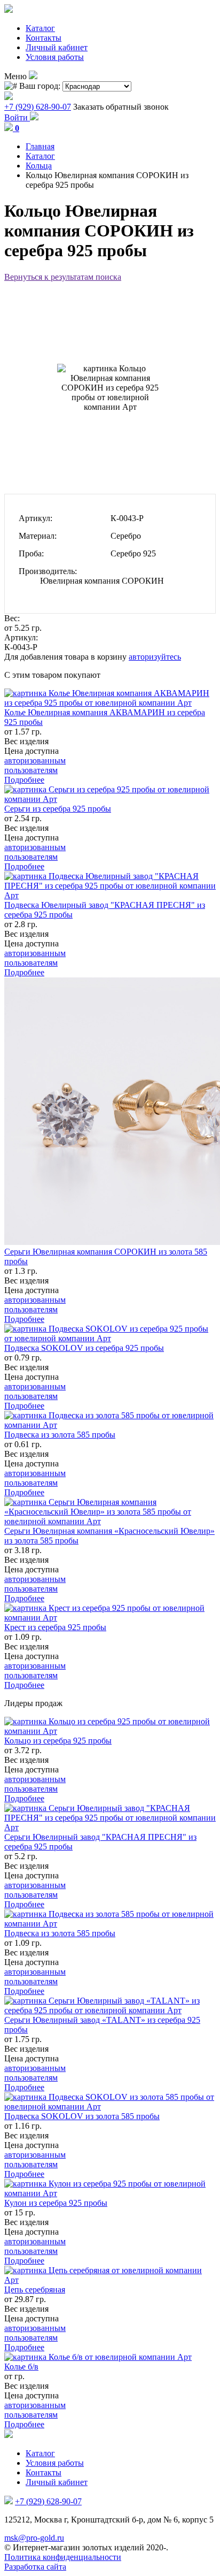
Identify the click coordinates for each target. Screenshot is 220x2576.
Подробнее (24, 780)
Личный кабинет (57, 47)
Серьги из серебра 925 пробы (58, 809)
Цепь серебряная (35, 2290)
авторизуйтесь (155, 657)
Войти (17, 117)
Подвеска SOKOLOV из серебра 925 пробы (84, 1348)
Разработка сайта (35, 2567)
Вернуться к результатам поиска (63, 277)
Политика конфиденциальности (63, 2557)
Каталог (40, 28)
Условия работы (55, 57)
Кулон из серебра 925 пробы (56, 2203)
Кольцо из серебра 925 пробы (58, 1741)
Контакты (44, 38)
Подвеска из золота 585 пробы (60, 1435)
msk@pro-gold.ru (34, 2538)
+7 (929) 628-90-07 (38, 107)
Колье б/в (21, 2367)
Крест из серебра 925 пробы (55, 1627)
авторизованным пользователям (35, 765)
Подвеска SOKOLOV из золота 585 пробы (82, 2116)
